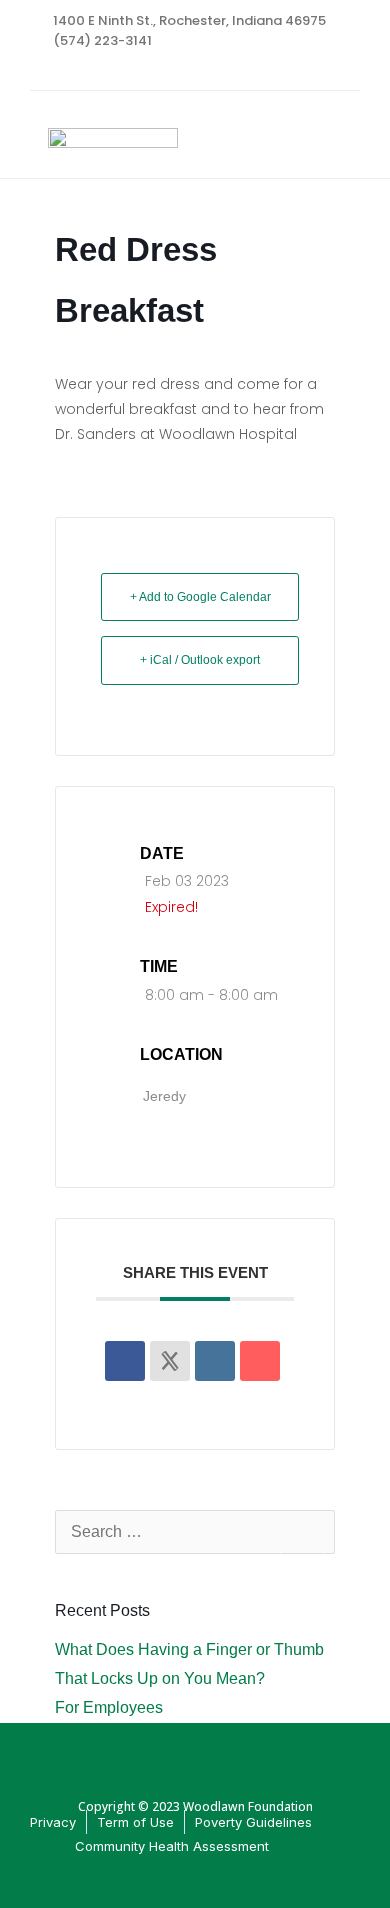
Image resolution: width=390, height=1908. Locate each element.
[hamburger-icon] (337, 144)
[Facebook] (306, 70)
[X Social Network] (170, 1361)
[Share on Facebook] (125, 1361)
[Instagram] (345, 70)
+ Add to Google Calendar (200, 597)
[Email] (260, 1361)
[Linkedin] (215, 1361)
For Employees (109, 1707)
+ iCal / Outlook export (200, 660)
